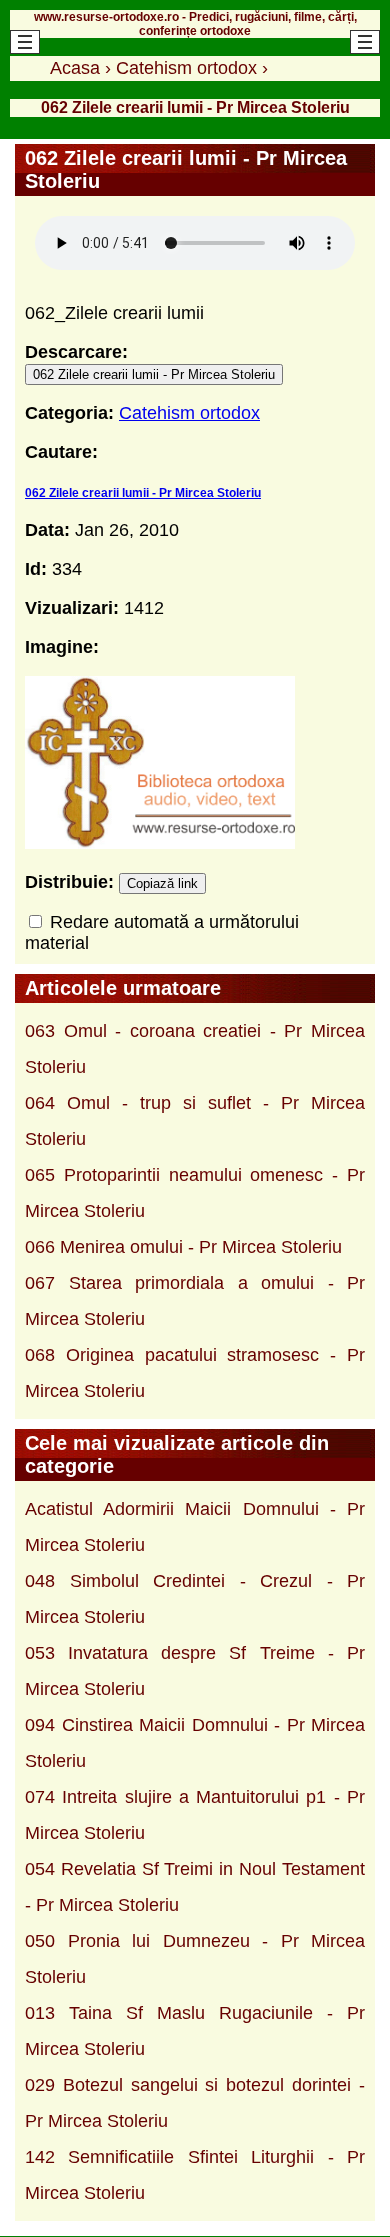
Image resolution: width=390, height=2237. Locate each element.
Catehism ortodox (189, 413)
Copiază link (162, 883)
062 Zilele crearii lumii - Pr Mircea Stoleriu (154, 374)
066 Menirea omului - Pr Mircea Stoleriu (183, 1247)
